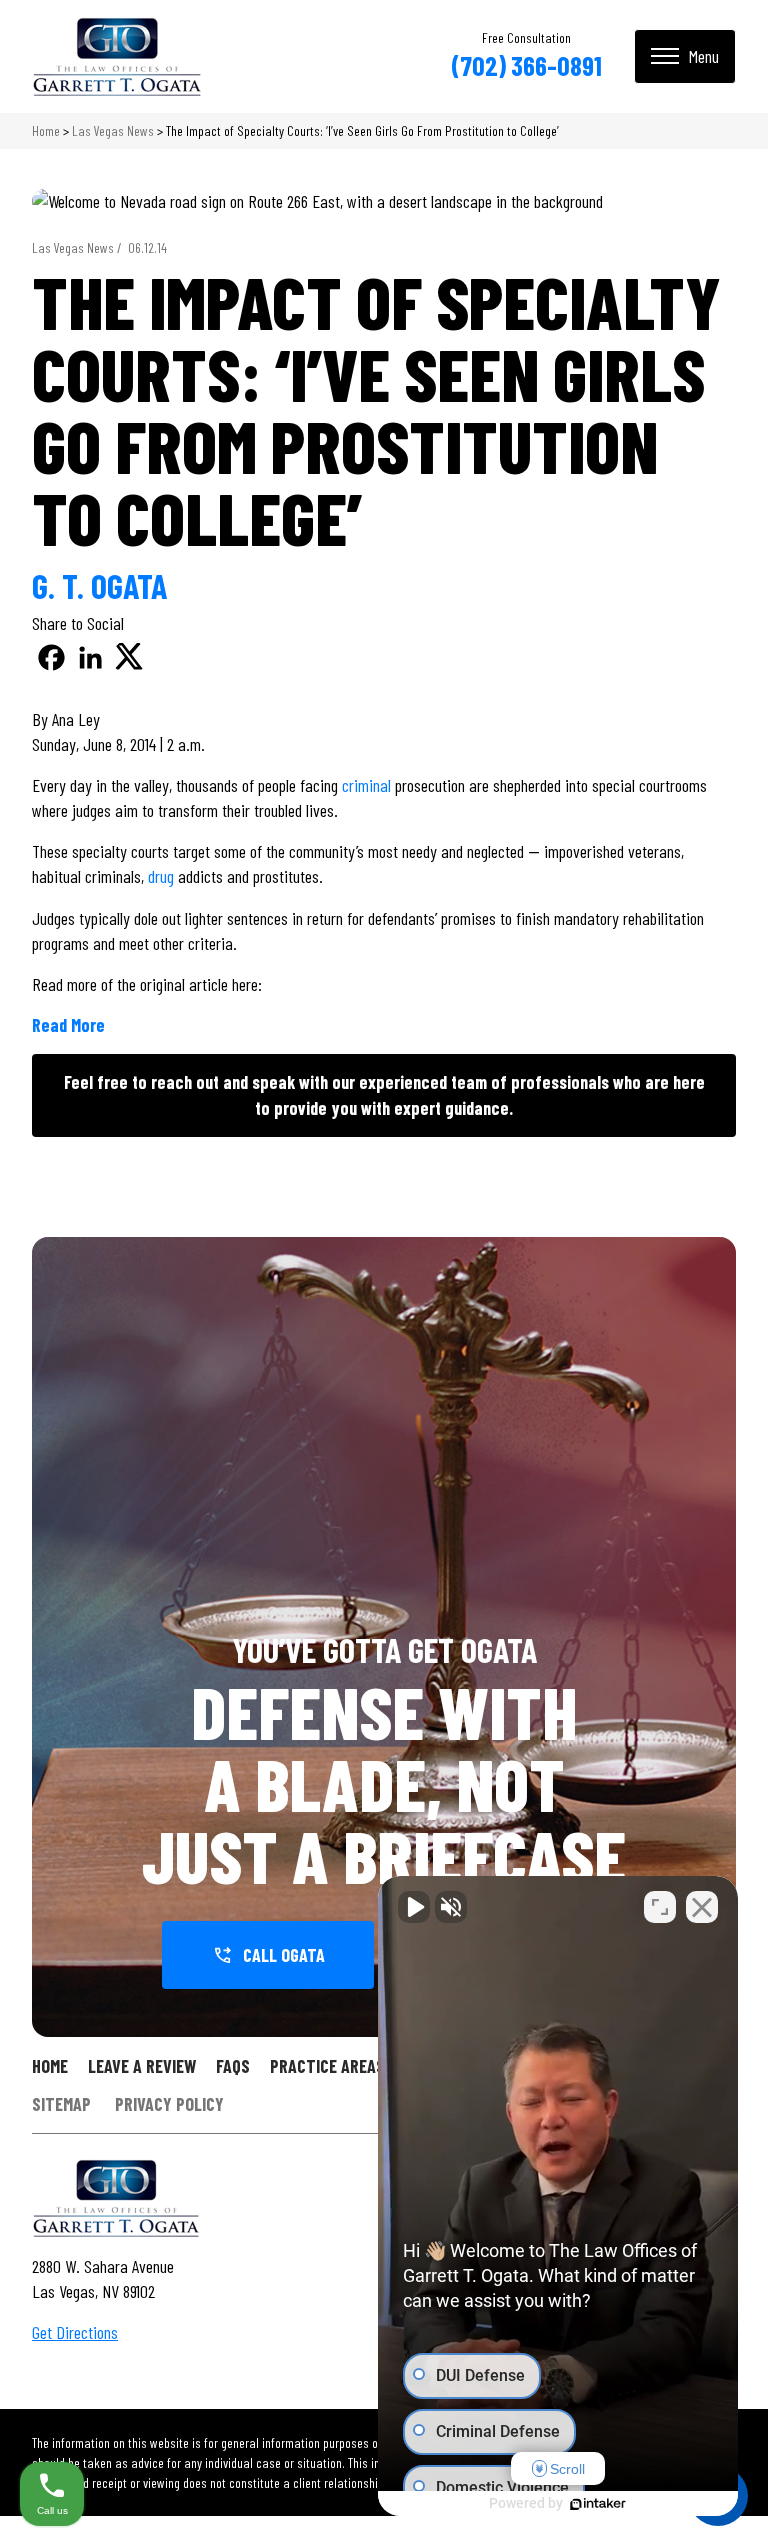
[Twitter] (129, 657)
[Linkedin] (90, 657)
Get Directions (75, 2332)
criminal (366, 785)
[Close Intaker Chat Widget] (702, 1907)
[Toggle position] (660, 1907)
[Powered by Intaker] (598, 2504)
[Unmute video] (414, 1907)
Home (46, 130)
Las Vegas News (113, 130)
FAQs (233, 2066)
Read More (68, 1025)
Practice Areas (327, 2066)
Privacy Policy (169, 2105)
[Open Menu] (685, 56)
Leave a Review (142, 2066)
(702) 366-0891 (526, 65)
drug (161, 876)
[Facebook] (51, 657)
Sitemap (61, 2105)
